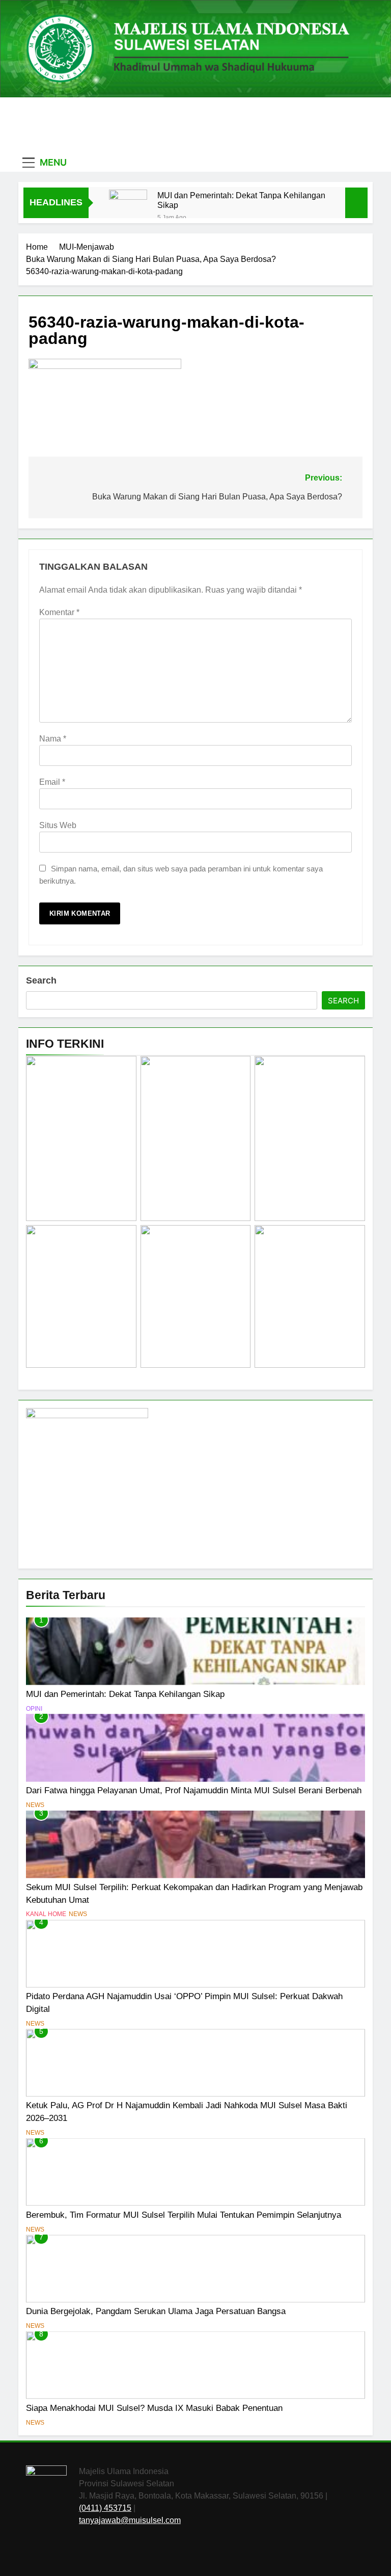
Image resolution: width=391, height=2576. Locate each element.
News (35, 1805)
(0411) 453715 (105, 2508)
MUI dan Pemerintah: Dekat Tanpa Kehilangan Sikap (241, 200)
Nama (53, 739)
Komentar (59, 612)
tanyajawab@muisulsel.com (130, 2520)
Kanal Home (46, 1914)
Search (41, 980)
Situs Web (58, 825)
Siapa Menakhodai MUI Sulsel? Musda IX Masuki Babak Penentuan (154, 2408)
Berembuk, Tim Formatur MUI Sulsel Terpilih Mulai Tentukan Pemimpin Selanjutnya (184, 2215)
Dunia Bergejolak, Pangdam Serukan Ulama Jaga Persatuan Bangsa (156, 2311)
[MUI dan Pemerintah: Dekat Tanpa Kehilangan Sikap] (128, 209)
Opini (34, 1709)
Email (52, 782)
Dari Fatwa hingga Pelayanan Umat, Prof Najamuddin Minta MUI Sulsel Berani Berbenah (194, 1790)
